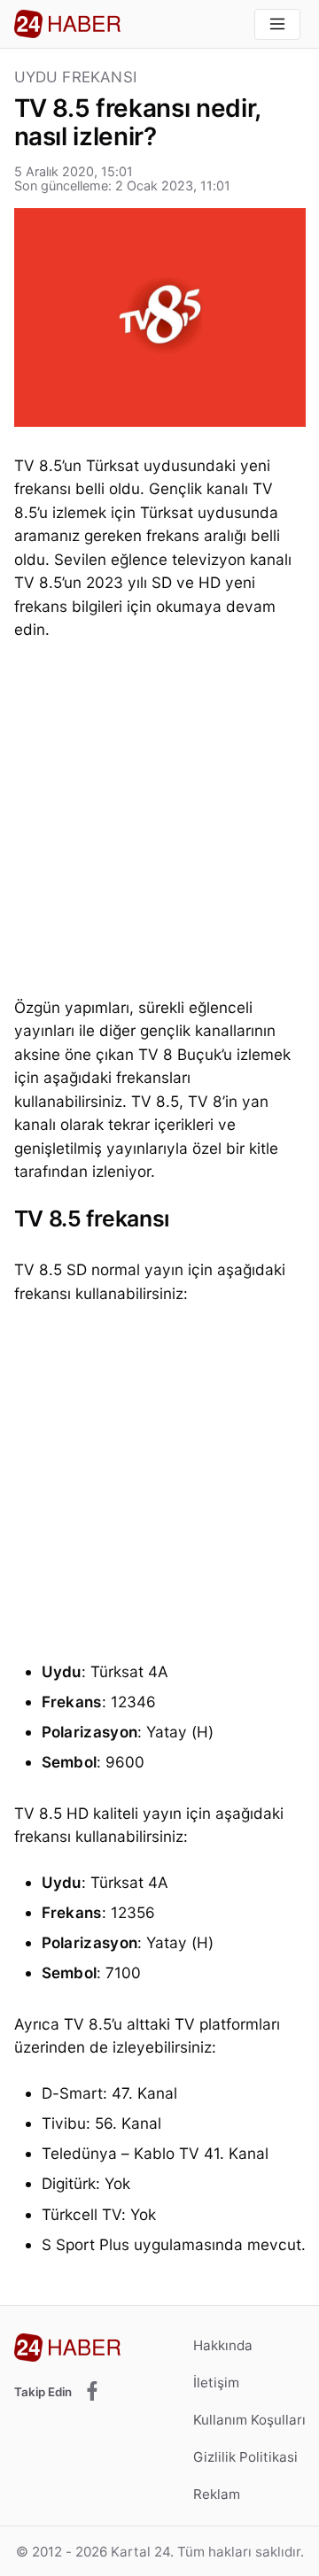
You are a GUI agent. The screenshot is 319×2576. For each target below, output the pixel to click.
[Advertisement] (159, 824)
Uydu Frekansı (76, 77)
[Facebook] (92, 2392)
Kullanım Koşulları (249, 2420)
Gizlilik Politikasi (245, 2457)
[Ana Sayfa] (67, 24)
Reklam (217, 2494)
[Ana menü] (277, 24)
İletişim (216, 2383)
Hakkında (223, 2345)
